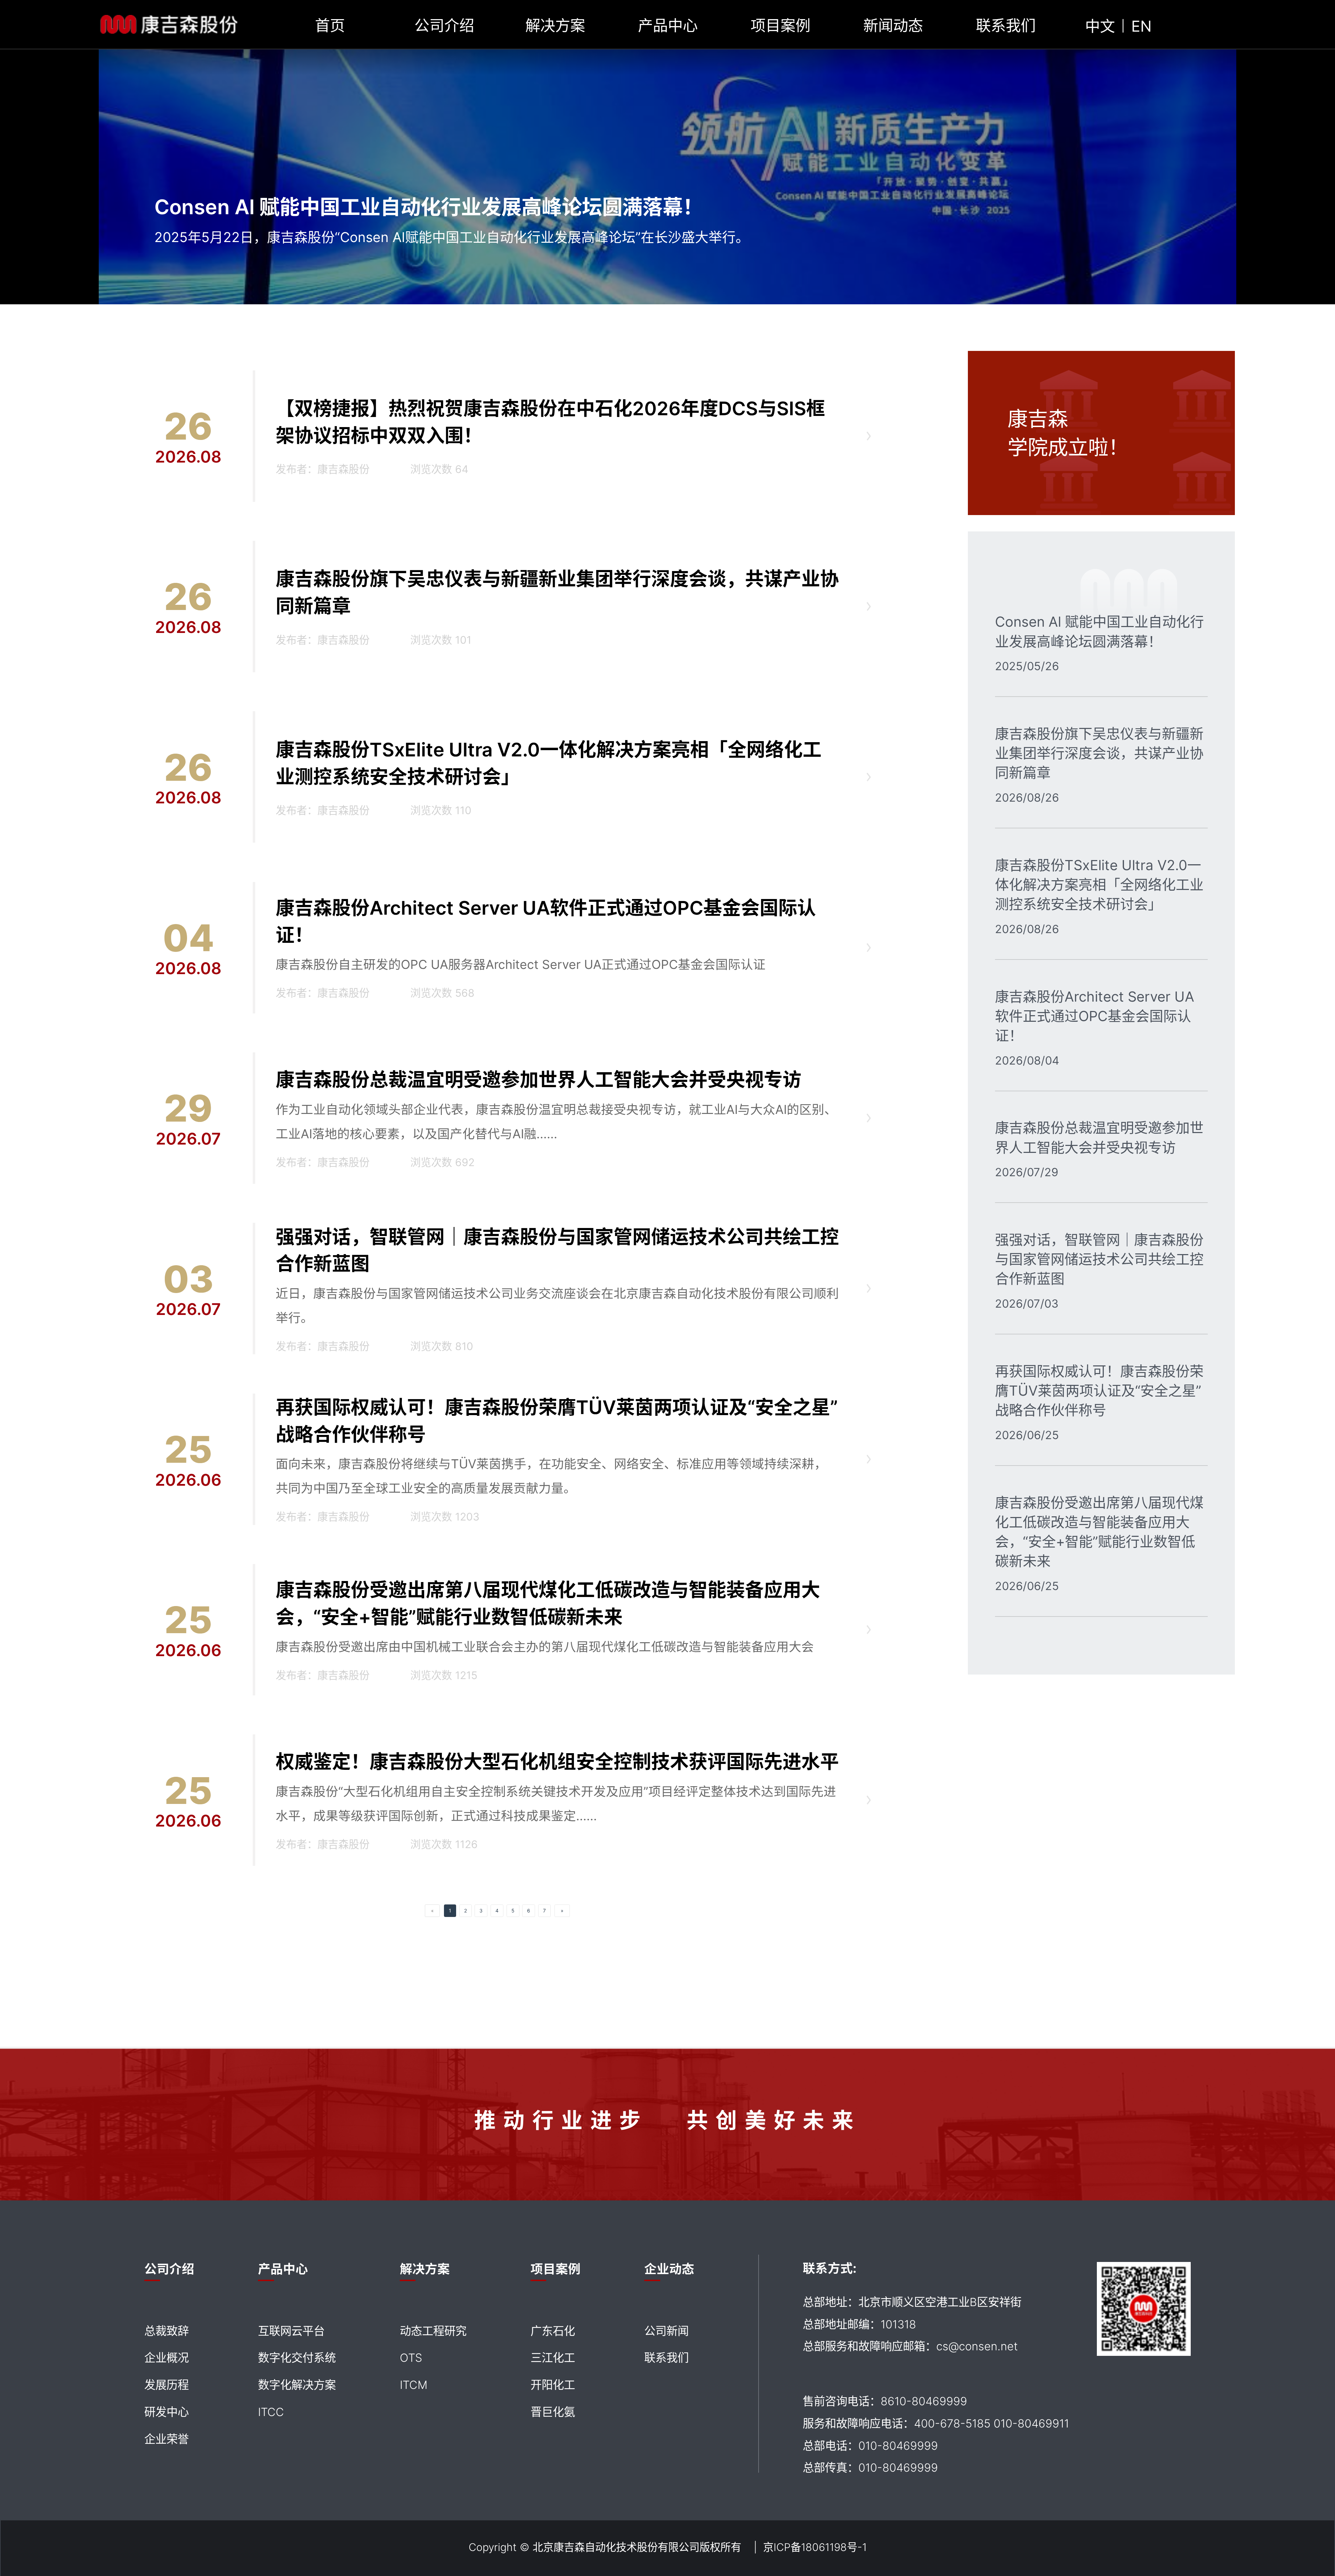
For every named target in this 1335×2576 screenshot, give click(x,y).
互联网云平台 (291, 2331)
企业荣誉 (167, 2439)
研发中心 (167, 2412)
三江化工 (553, 2358)
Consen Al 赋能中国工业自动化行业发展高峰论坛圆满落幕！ (429, 207)
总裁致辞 (167, 2331)
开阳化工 (553, 2385)
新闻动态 (893, 26)
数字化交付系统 (297, 2358)
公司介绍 (444, 26)
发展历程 (167, 2385)
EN (1142, 26)
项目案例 (780, 26)
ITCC (271, 2412)
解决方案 (555, 26)
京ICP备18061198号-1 (815, 2547)
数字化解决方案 (297, 2385)
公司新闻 (666, 2331)
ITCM (414, 2385)
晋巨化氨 (553, 2412)
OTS (411, 2358)
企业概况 (167, 2358)
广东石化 (553, 2331)
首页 (330, 26)
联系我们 (1006, 26)
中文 (1100, 26)
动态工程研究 (433, 2331)
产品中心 (668, 26)
